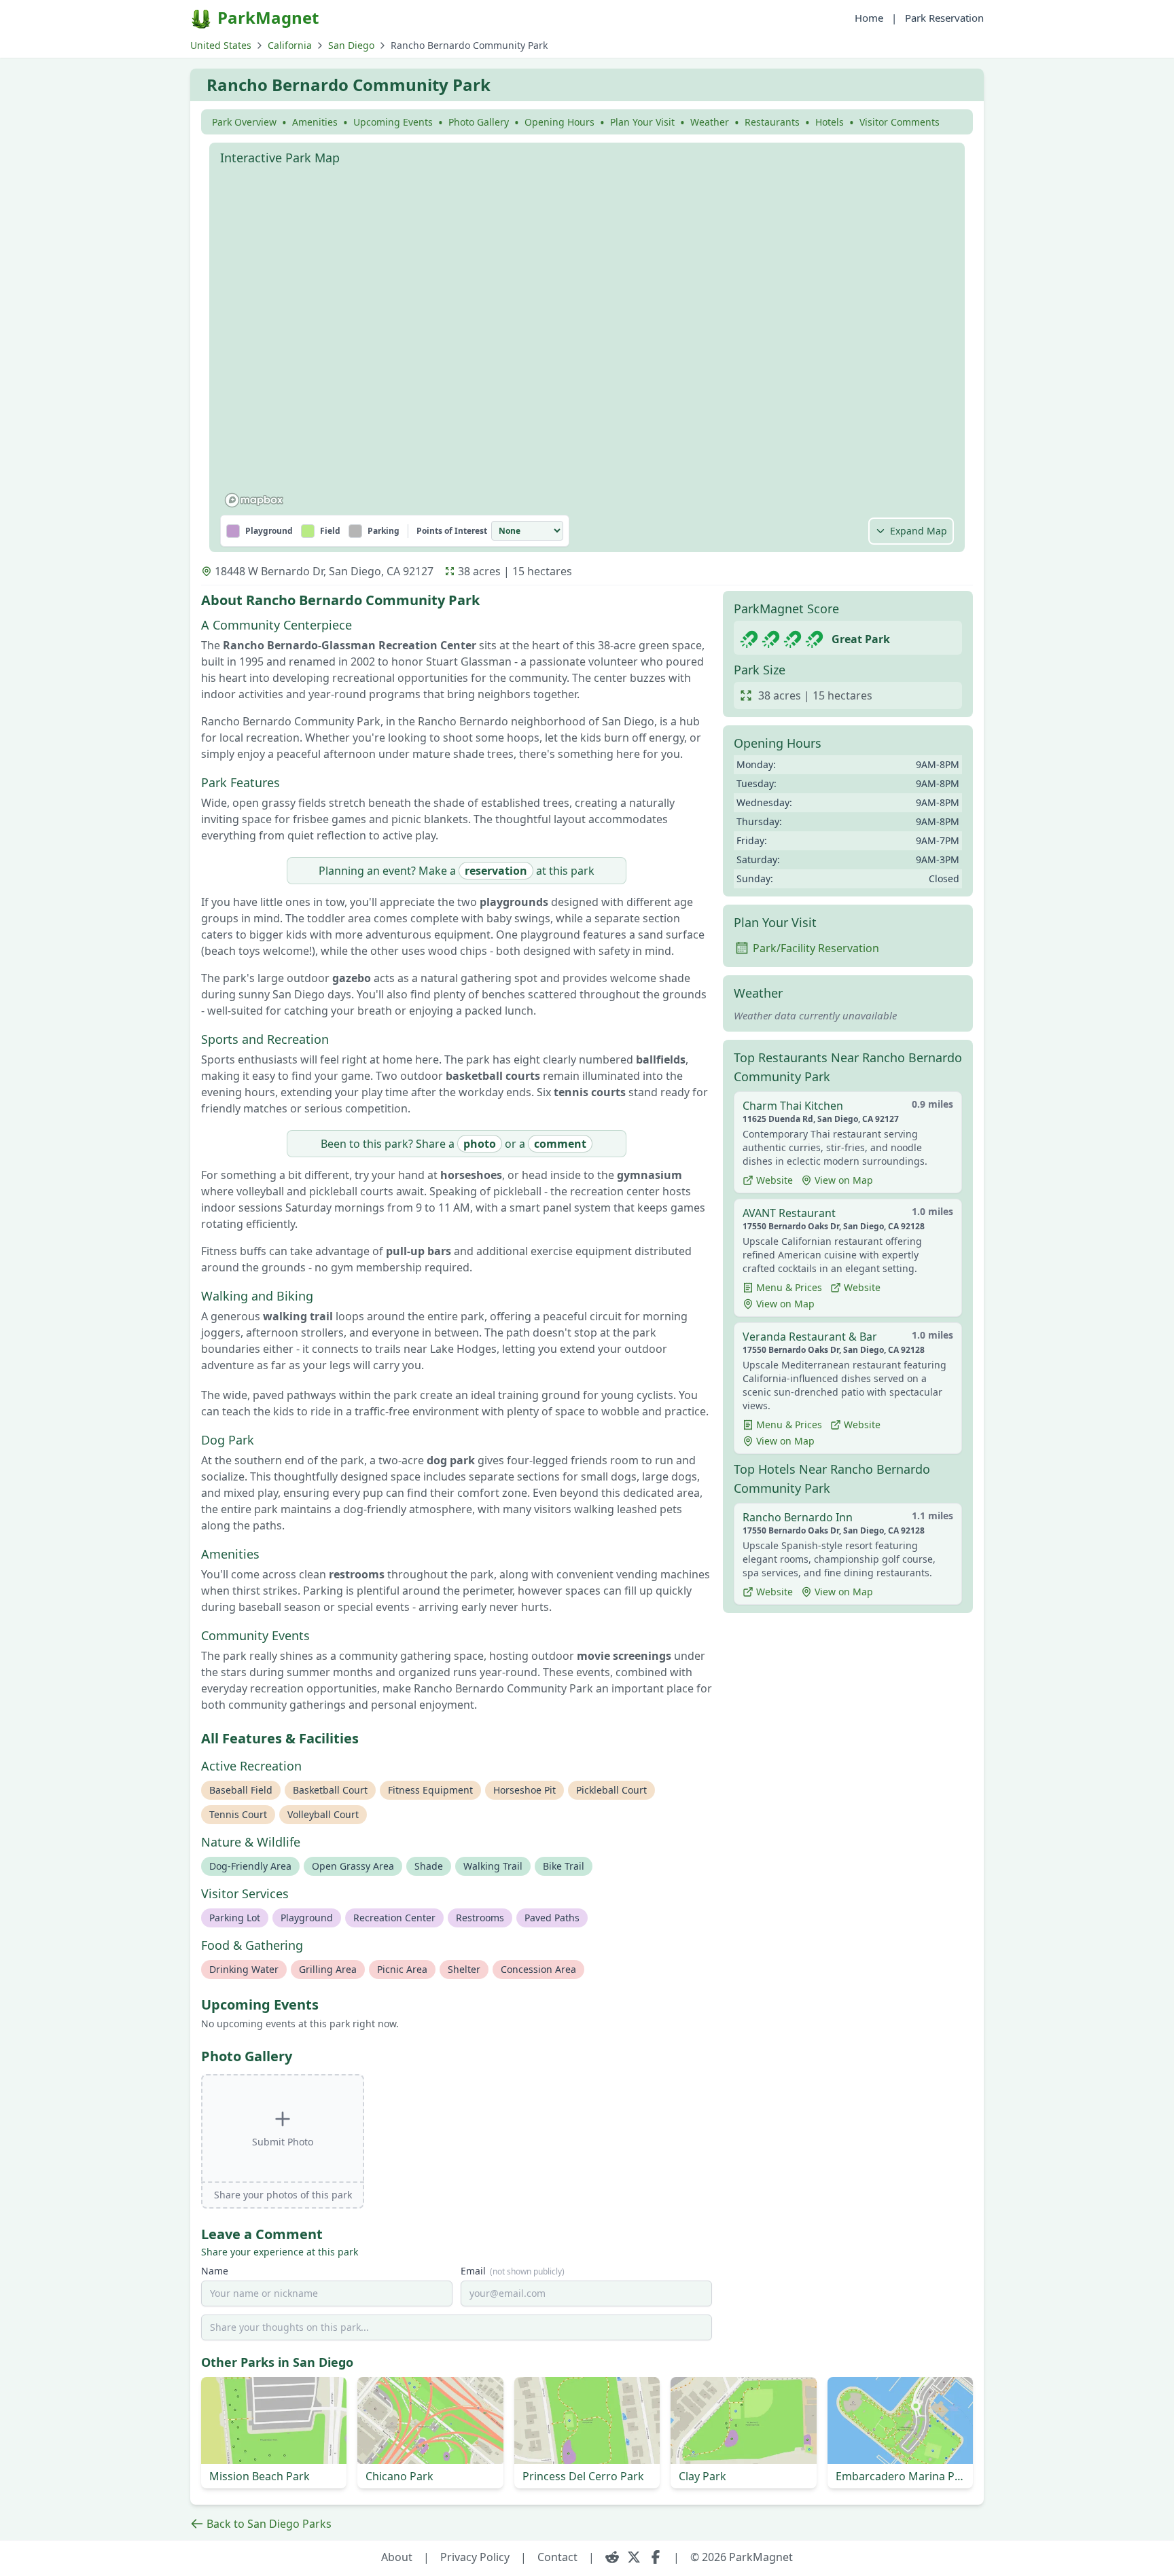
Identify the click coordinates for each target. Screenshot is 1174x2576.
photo (480, 1144)
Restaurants (772, 122)
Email (513, 2271)
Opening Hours (559, 122)
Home (869, 18)
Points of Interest (452, 531)
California (290, 45)
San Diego (351, 45)
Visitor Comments (900, 122)
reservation (496, 871)
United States (221, 45)
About (397, 2557)
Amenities (315, 122)
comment (560, 1144)
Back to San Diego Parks (269, 2524)
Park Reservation (944, 18)
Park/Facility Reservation (816, 948)
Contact (557, 2557)
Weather (710, 122)
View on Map (844, 1180)
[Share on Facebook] (656, 2557)
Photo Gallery (479, 122)
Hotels (830, 122)
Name (215, 2271)
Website (775, 1180)
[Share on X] (634, 2557)
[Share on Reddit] (612, 2557)
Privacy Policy (475, 2557)
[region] (587, 342)
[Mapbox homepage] (254, 500)
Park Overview (244, 122)
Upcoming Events (393, 122)
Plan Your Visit (642, 122)
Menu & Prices (789, 1287)
